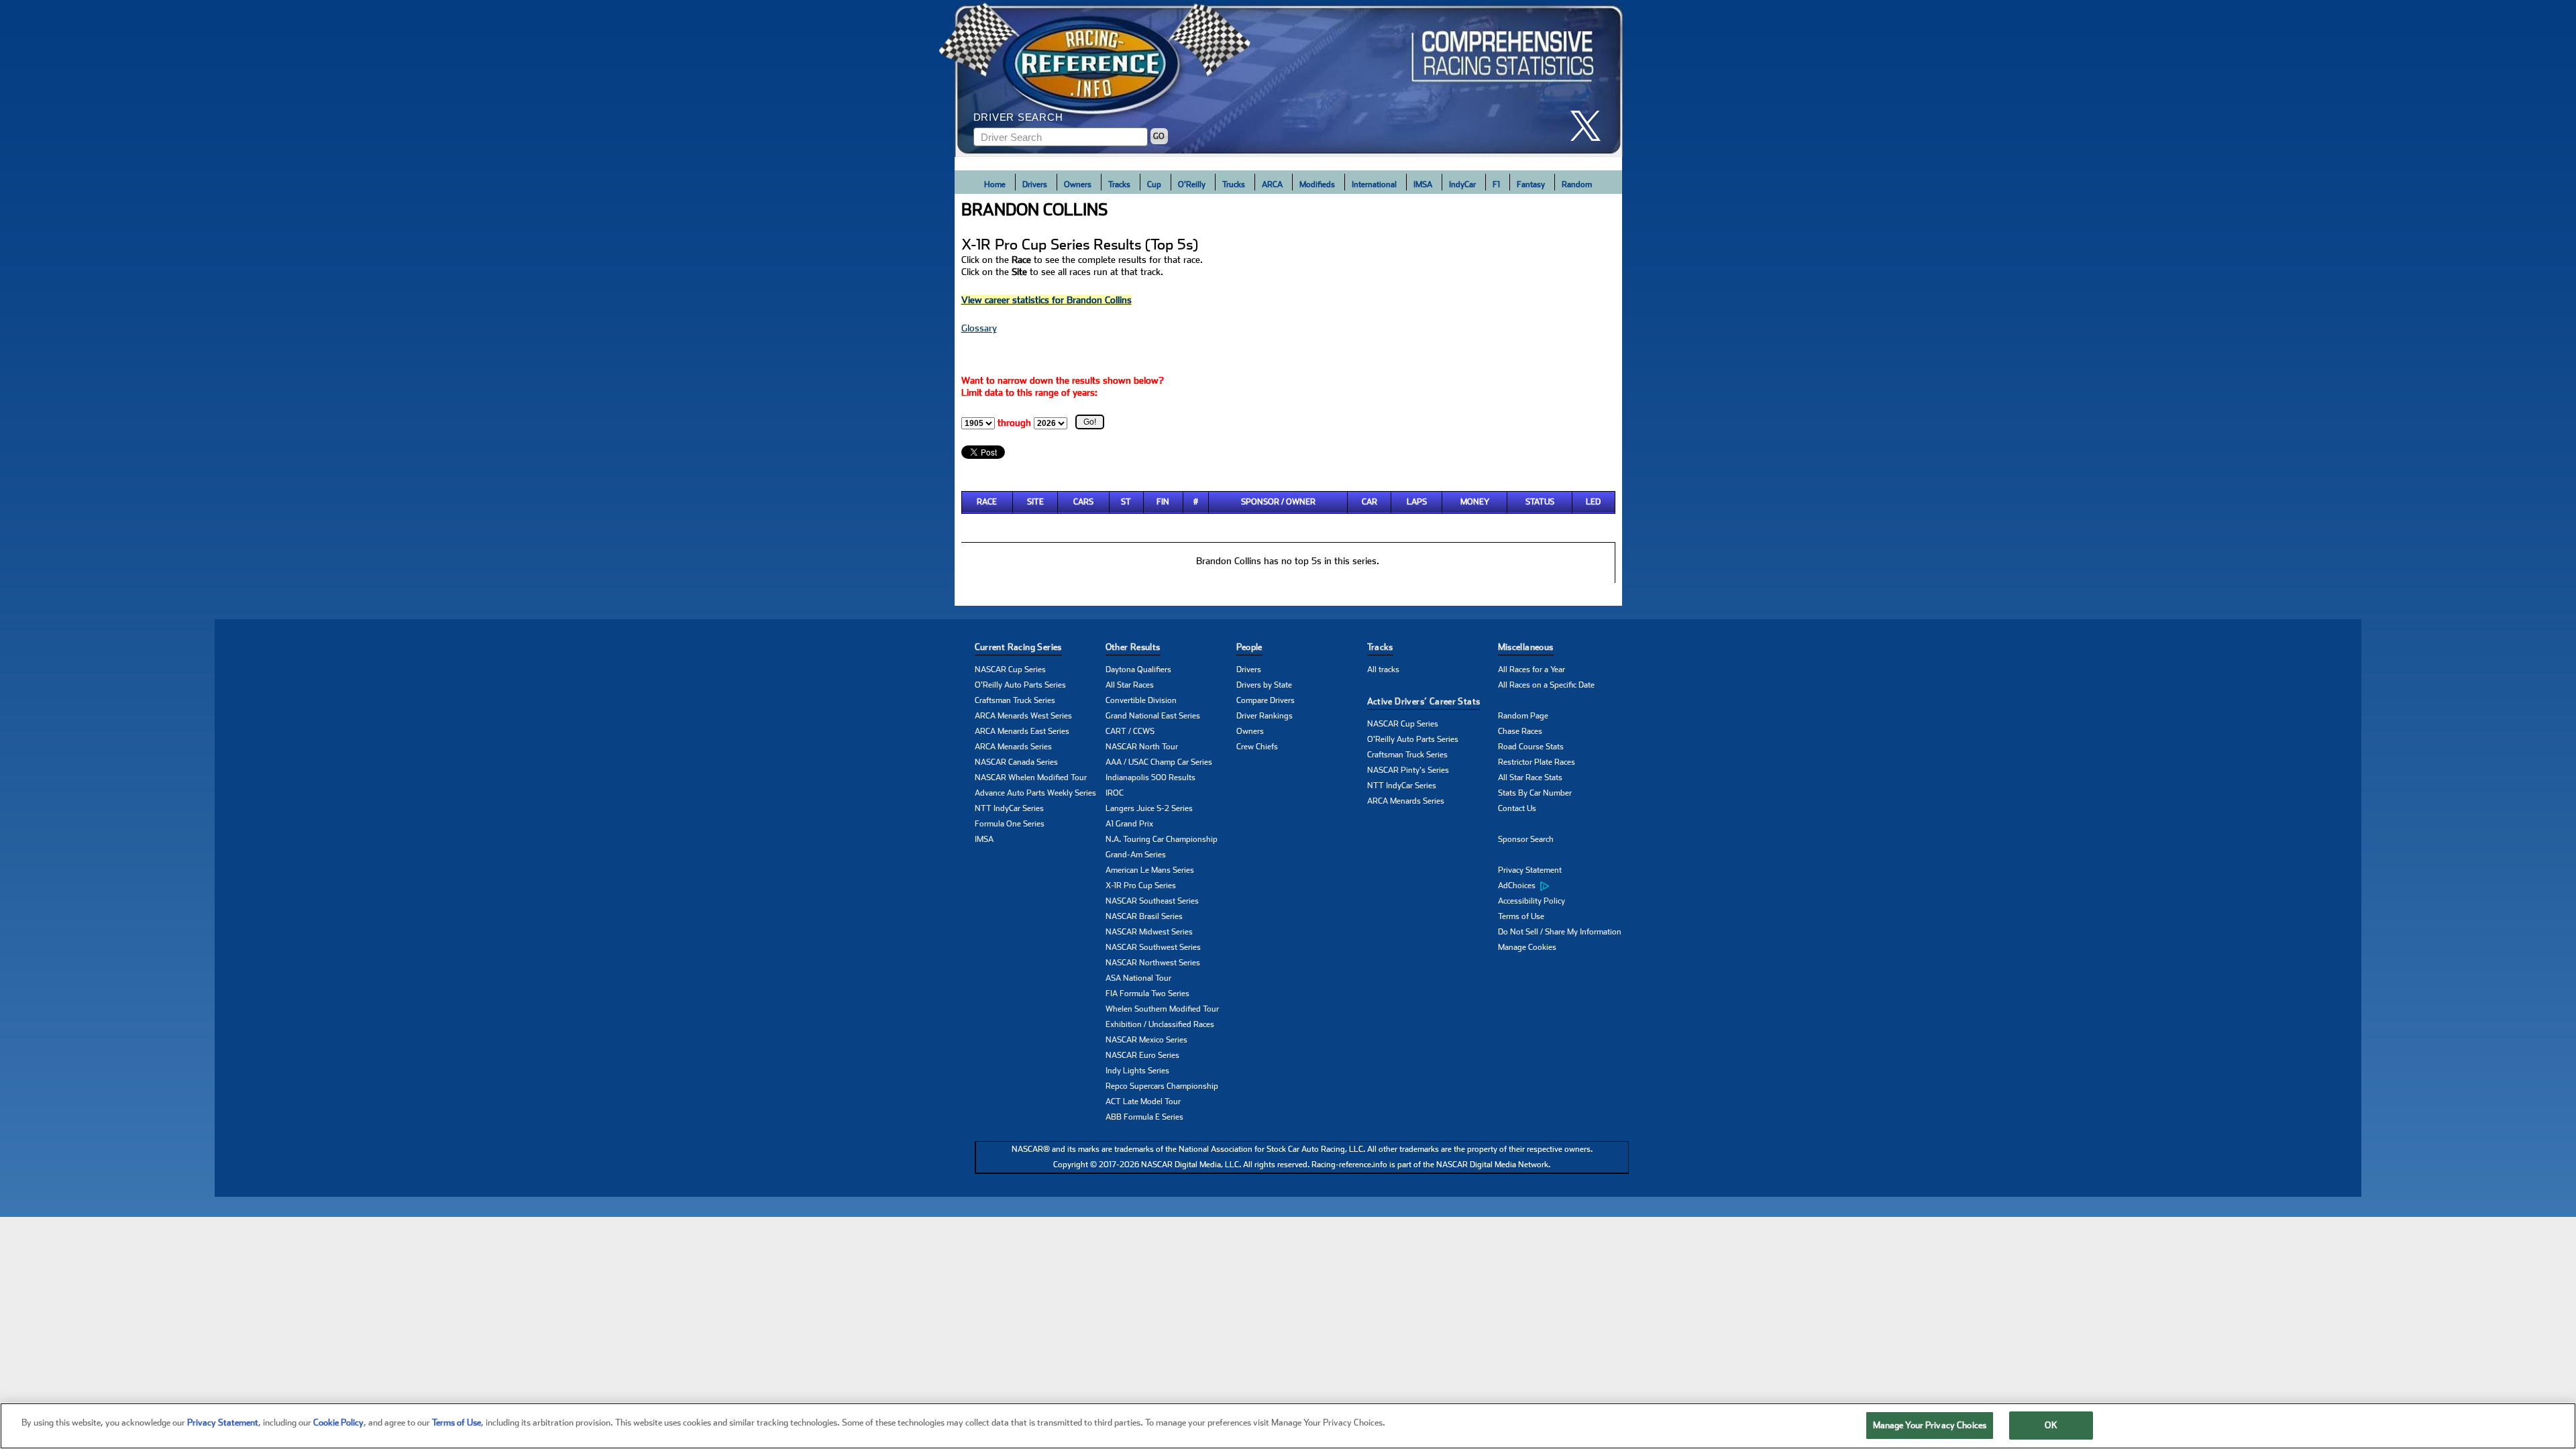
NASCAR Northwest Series (1153, 963)
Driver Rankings (1265, 716)
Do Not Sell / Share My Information (1560, 932)
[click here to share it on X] (1591, 126)
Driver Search (1018, 117)
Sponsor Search (1526, 839)
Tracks (1119, 184)
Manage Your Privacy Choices (1930, 1425)
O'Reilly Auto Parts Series (1020, 685)
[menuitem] (1563, 886)
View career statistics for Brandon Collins (1046, 300)
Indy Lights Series (1137, 1071)
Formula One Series (1010, 824)
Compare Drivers (1266, 700)
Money (1475, 502)
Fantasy (1531, 184)
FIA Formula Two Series (1147, 994)
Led (1593, 502)
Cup (1154, 184)
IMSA (1423, 184)
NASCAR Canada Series (1016, 762)
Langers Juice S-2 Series (1149, 808)
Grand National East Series (1153, 716)
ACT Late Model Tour (1143, 1102)
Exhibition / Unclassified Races (1160, 1024)
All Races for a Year (1532, 669)
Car (1370, 502)
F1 (1496, 184)
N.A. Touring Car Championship (1162, 839)
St (1126, 502)
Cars (1083, 502)
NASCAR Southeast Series (1152, 901)
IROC (1115, 793)
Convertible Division (1141, 700)
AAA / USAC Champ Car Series (1159, 762)
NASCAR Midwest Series (1149, 932)
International (1374, 184)
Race (987, 502)
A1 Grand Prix (1129, 824)
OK (2051, 1425)
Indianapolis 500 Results (1150, 777)
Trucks (1234, 184)
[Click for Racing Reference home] (1289, 78)
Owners (1078, 184)
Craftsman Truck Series (1015, 700)
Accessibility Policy (1532, 901)
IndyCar (1462, 184)
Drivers (1035, 184)
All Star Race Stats (1530, 777)
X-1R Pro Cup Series (1141, 885)
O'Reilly (1192, 184)
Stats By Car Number (1535, 793)
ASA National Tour (1138, 978)
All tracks (1383, 669)
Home (995, 184)
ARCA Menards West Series (1023, 716)
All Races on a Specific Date (1546, 685)
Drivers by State (1264, 685)
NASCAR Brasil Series (1144, 916)
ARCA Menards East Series (1022, 731)
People (1249, 647)
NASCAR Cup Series (1010, 669)
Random (1577, 184)
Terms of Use (1521, 916)
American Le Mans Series (1150, 870)
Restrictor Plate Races (1537, 762)
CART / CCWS (1130, 731)
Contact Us (1517, 808)
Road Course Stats (1531, 747)
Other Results (1133, 647)
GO (1159, 136)
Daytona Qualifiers (1138, 669)
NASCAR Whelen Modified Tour (1031, 777)
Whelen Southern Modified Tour (1162, 1009)
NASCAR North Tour (1142, 747)
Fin (1163, 502)
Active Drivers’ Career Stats (1424, 701)
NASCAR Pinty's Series (1408, 770)
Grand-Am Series (1136, 855)
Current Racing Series (1018, 647)
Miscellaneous (1526, 647)
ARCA (1272, 184)
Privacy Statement (1530, 870)
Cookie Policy (338, 1423)
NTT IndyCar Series (1009, 808)
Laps (1417, 502)
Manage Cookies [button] (1527, 947)
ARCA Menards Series (1013, 747)
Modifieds (1317, 184)
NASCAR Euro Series (1142, 1055)
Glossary (979, 328)
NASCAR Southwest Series (1153, 947)
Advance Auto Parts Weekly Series (1035, 793)
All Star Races (1130, 685)
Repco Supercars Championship (1162, 1086)
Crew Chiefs (1257, 747)
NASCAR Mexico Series (1146, 1040)
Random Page (1523, 716)
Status (1540, 502)
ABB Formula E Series (1144, 1117)
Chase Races (1520, 731)
